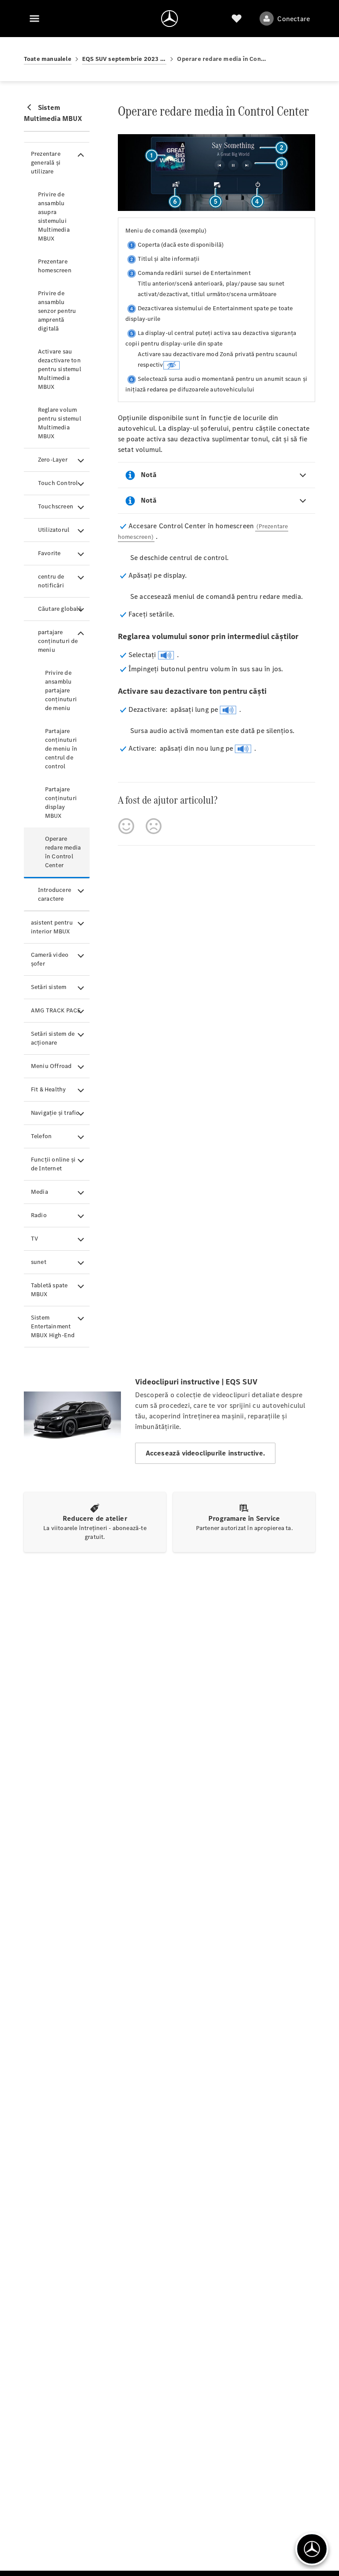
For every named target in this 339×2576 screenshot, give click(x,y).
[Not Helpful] (154, 826)
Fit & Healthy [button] (49, 1089)
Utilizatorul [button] (54, 530)
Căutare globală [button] (60, 609)
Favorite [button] (49, 553)
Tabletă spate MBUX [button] (49, 1290)
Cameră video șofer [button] (50, 959)
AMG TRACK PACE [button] (56, 1010)
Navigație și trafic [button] (55, 1113)
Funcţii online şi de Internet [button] (53, 1164)
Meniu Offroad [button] (51, 1066)
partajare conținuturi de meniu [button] (58, 641)
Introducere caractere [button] (55, 894)
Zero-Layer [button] (53, 460)
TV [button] (34, 1239)
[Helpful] (126, 826)
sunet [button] (39, 1262)
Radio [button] (39, 1215)
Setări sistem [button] (49, 987)
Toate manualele (48, 59)
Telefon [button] (41, 1136)
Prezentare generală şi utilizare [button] (46, 163)
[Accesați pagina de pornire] (169, 19)
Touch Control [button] (58, 483)
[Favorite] (237, 19)
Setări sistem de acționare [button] (53, 1038)
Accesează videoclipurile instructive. (205, 1453)
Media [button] (40, 1192)
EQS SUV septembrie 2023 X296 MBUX (124, 59)
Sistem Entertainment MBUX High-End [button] (53, 1326)
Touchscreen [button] (56, 506)
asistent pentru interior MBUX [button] (52, 927)
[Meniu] (34, 19)
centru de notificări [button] (51, 581)
